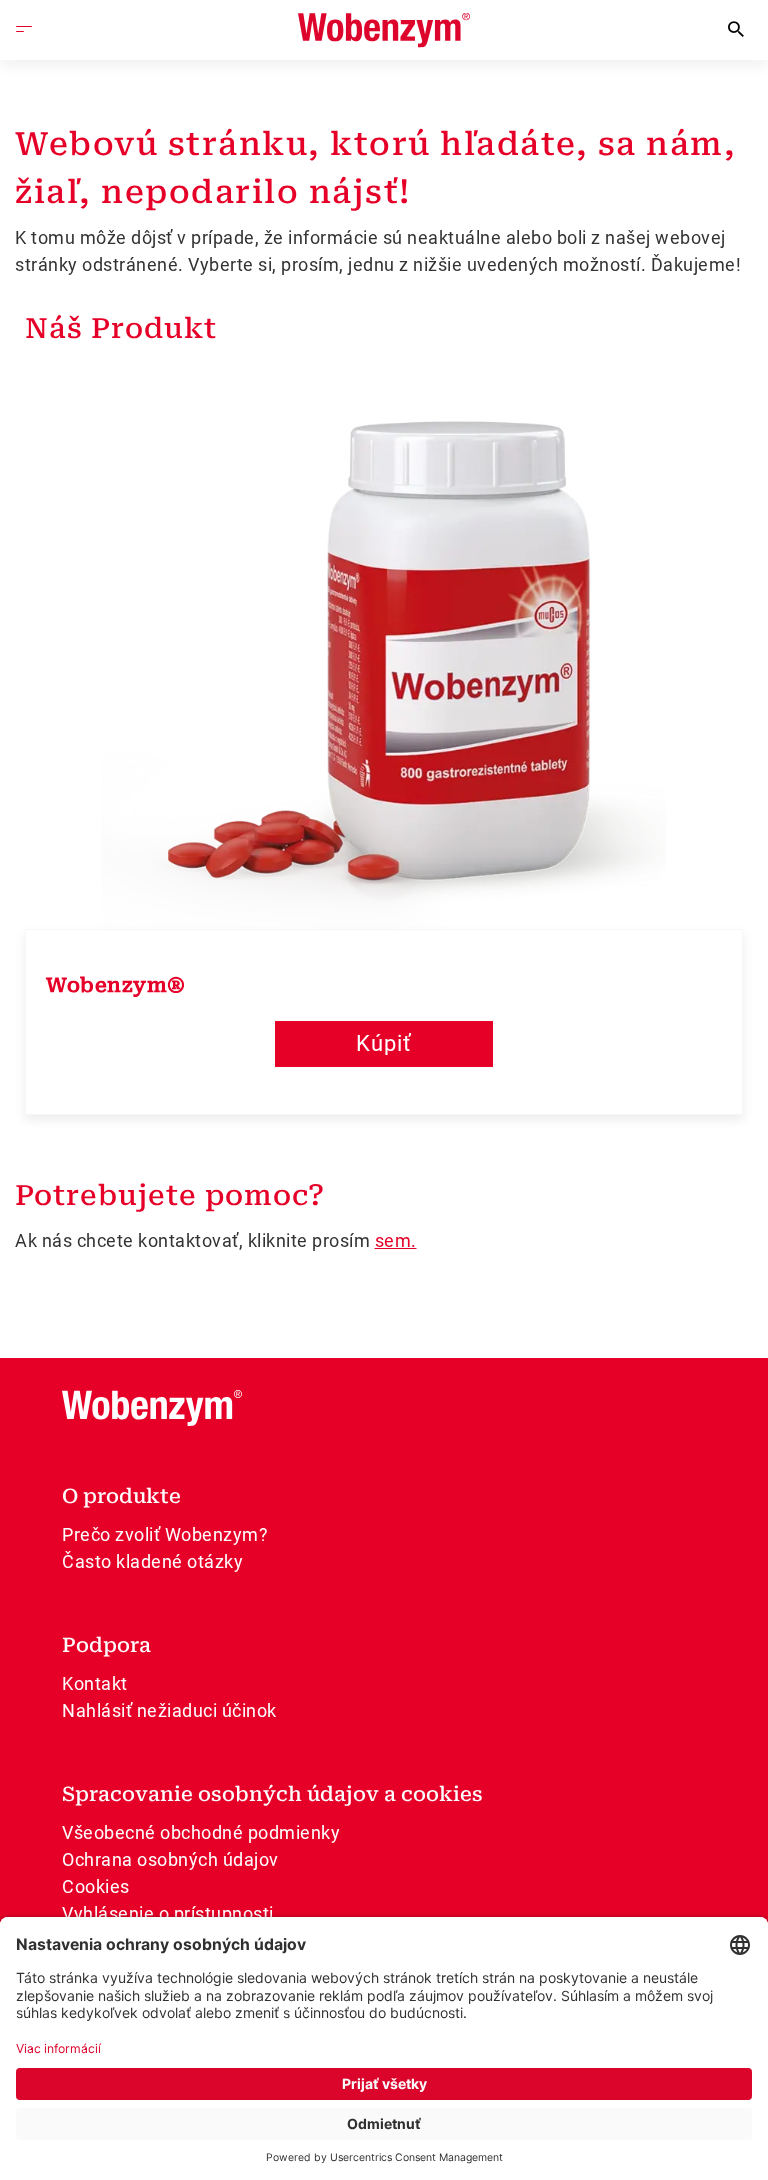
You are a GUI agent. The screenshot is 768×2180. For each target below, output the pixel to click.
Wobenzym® (116, 985)
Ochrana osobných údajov (170, 1859)
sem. (396, 1240)
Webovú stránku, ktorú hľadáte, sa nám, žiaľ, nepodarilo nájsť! (375, 168)
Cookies (96, 1886)
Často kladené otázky (152, 1561)
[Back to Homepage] (384, 30)
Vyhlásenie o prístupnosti (168, 1913)
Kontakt (95, 1683)
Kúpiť (384, 1043)
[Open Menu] (24, 30)
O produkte (121, 1496)
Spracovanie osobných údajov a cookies (272, 1794)
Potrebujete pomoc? (170, 1195)
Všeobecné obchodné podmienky (201, 1832)
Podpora (106, 1645)
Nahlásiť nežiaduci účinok (169, 1710)
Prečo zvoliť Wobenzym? (165, 1534)
